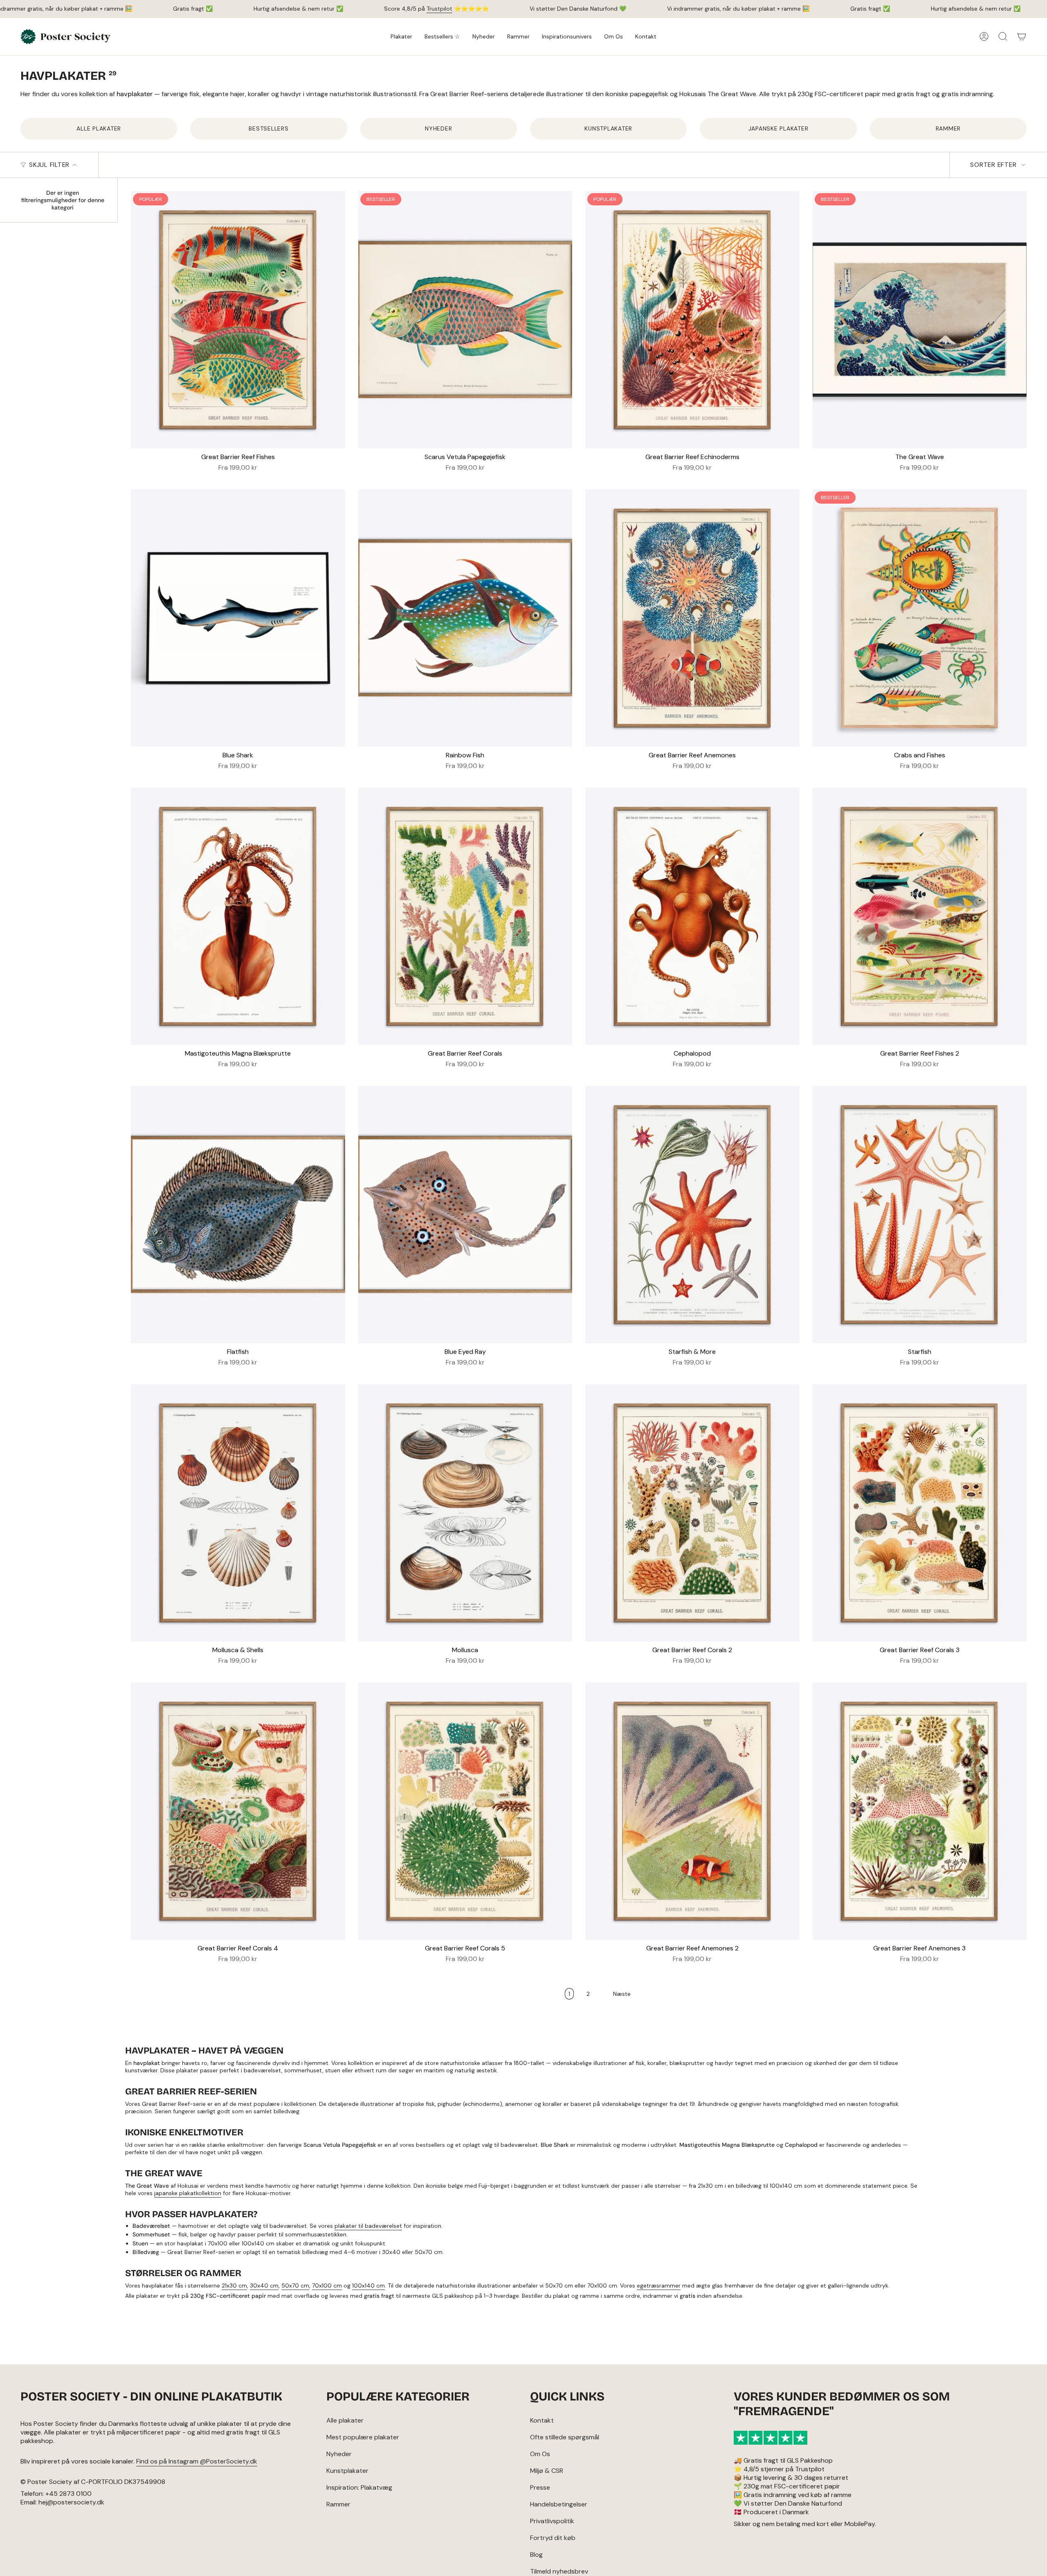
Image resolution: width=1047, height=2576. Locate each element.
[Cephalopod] (692, 916)
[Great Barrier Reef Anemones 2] (692, 1811)
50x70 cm (295, 2286)
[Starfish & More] (692, 1214)
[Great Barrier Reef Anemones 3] (920, 1811)
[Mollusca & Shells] (238, 1513)
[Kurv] (1022, 36)
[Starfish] (920, 1214)
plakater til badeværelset (368, 2226)
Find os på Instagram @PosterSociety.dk (197, 2461)
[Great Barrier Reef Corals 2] (692, 1513)
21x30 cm (234, 2286)
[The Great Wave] (920, 320)
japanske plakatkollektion (188, 2193)
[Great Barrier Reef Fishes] (238, 320)
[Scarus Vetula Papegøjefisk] (465, 320)
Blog (536, 2555)
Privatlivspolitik (552, 2521)
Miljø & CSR (547, 2471)
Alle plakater (345, 2420)
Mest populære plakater (363, 2437)
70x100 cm (327, 2286)
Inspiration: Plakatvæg (359, 2487)
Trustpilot (439, 9)
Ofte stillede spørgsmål (565, 2437)
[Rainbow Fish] (465, 618)
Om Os (540, 2454)
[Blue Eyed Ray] (465, 1214)
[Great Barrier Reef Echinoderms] (692, 320)
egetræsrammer (659, 2286)
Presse (540, 2487)
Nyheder (339, 2454)
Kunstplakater (347, 2471)
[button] (401, 37)
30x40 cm (264, 2286)
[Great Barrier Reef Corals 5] (465, 1811)
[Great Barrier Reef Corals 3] (920, 1513)
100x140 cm (368, 2286)
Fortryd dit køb (553, 2538)
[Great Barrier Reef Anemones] (692, 618)
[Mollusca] (465, 1513)
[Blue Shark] (238, 618)
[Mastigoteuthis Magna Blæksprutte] (238, 916)
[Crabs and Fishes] (920, 618)
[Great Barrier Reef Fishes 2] (920, 916)
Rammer (338, 2504)
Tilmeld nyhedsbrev (559, 2571)
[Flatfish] (238, 1214)
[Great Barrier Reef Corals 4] (238, 1811)
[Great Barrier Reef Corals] (465, 916)
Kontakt (542, 2420)
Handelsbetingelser (559, 2504)
